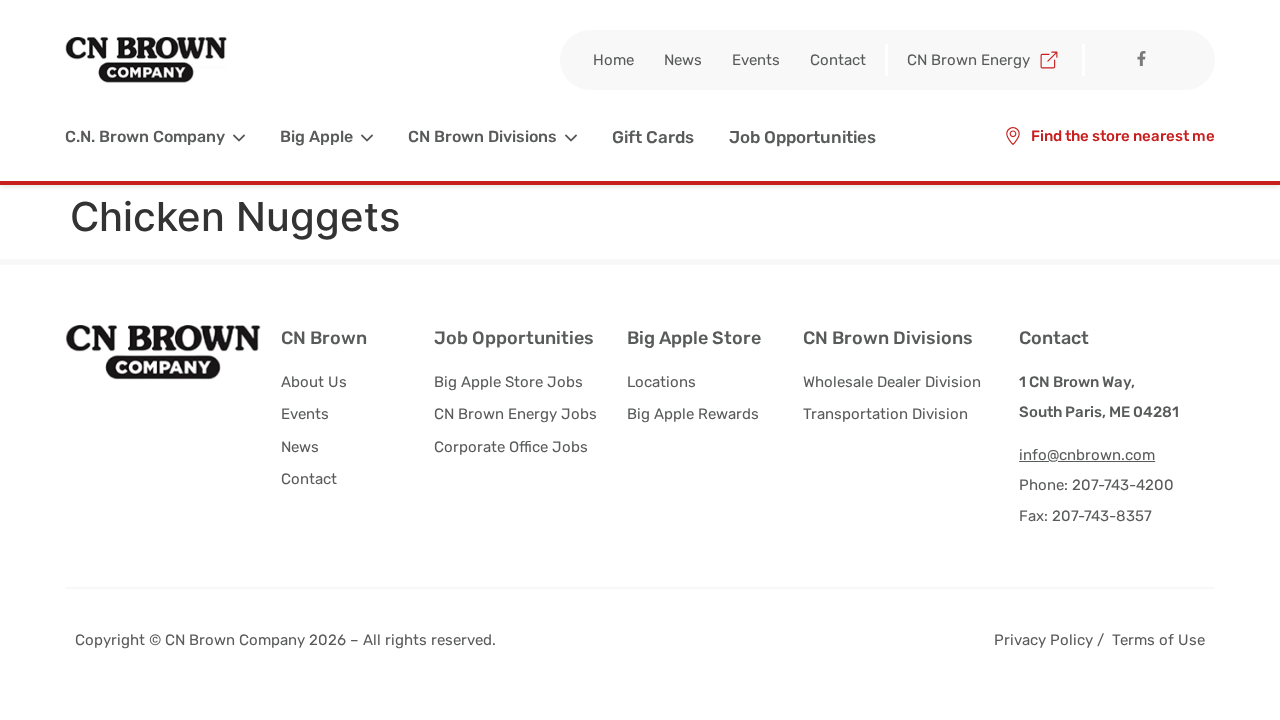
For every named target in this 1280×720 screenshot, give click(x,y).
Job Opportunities (802, 137)
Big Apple (316, 136)
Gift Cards (653, 137)
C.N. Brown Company (145, 136)
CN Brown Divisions (482, 136)
